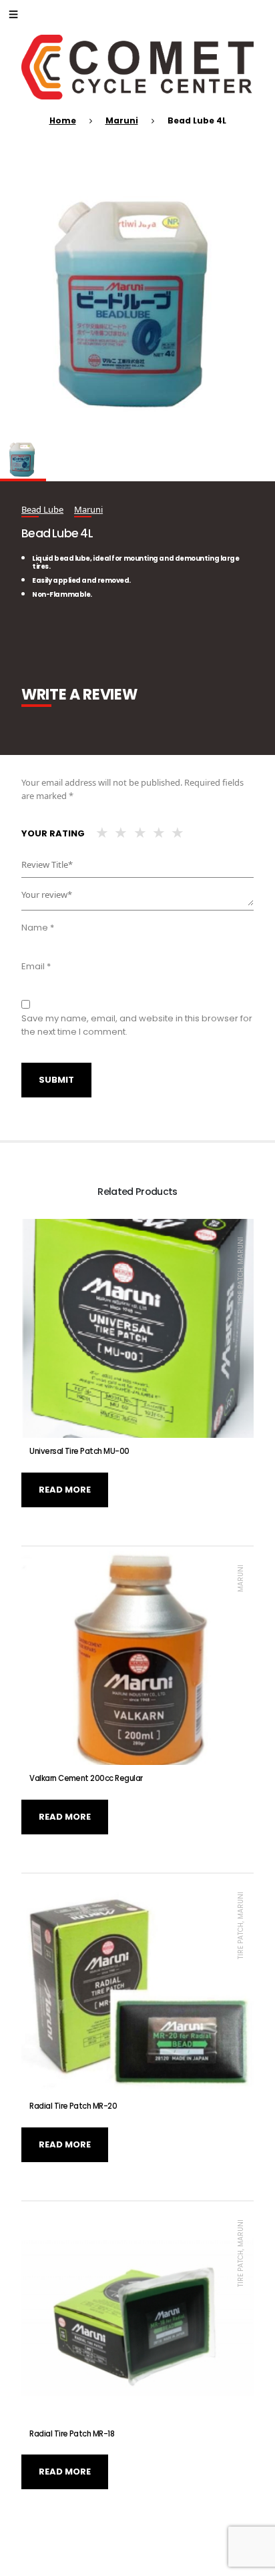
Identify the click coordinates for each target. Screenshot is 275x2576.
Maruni (122, 120)
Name (38, 928)
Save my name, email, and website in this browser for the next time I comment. (137, 1025)
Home (63, 120)
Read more (65, 1490)
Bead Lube (42, 509)
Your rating (53, 833)
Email (36, 966)
